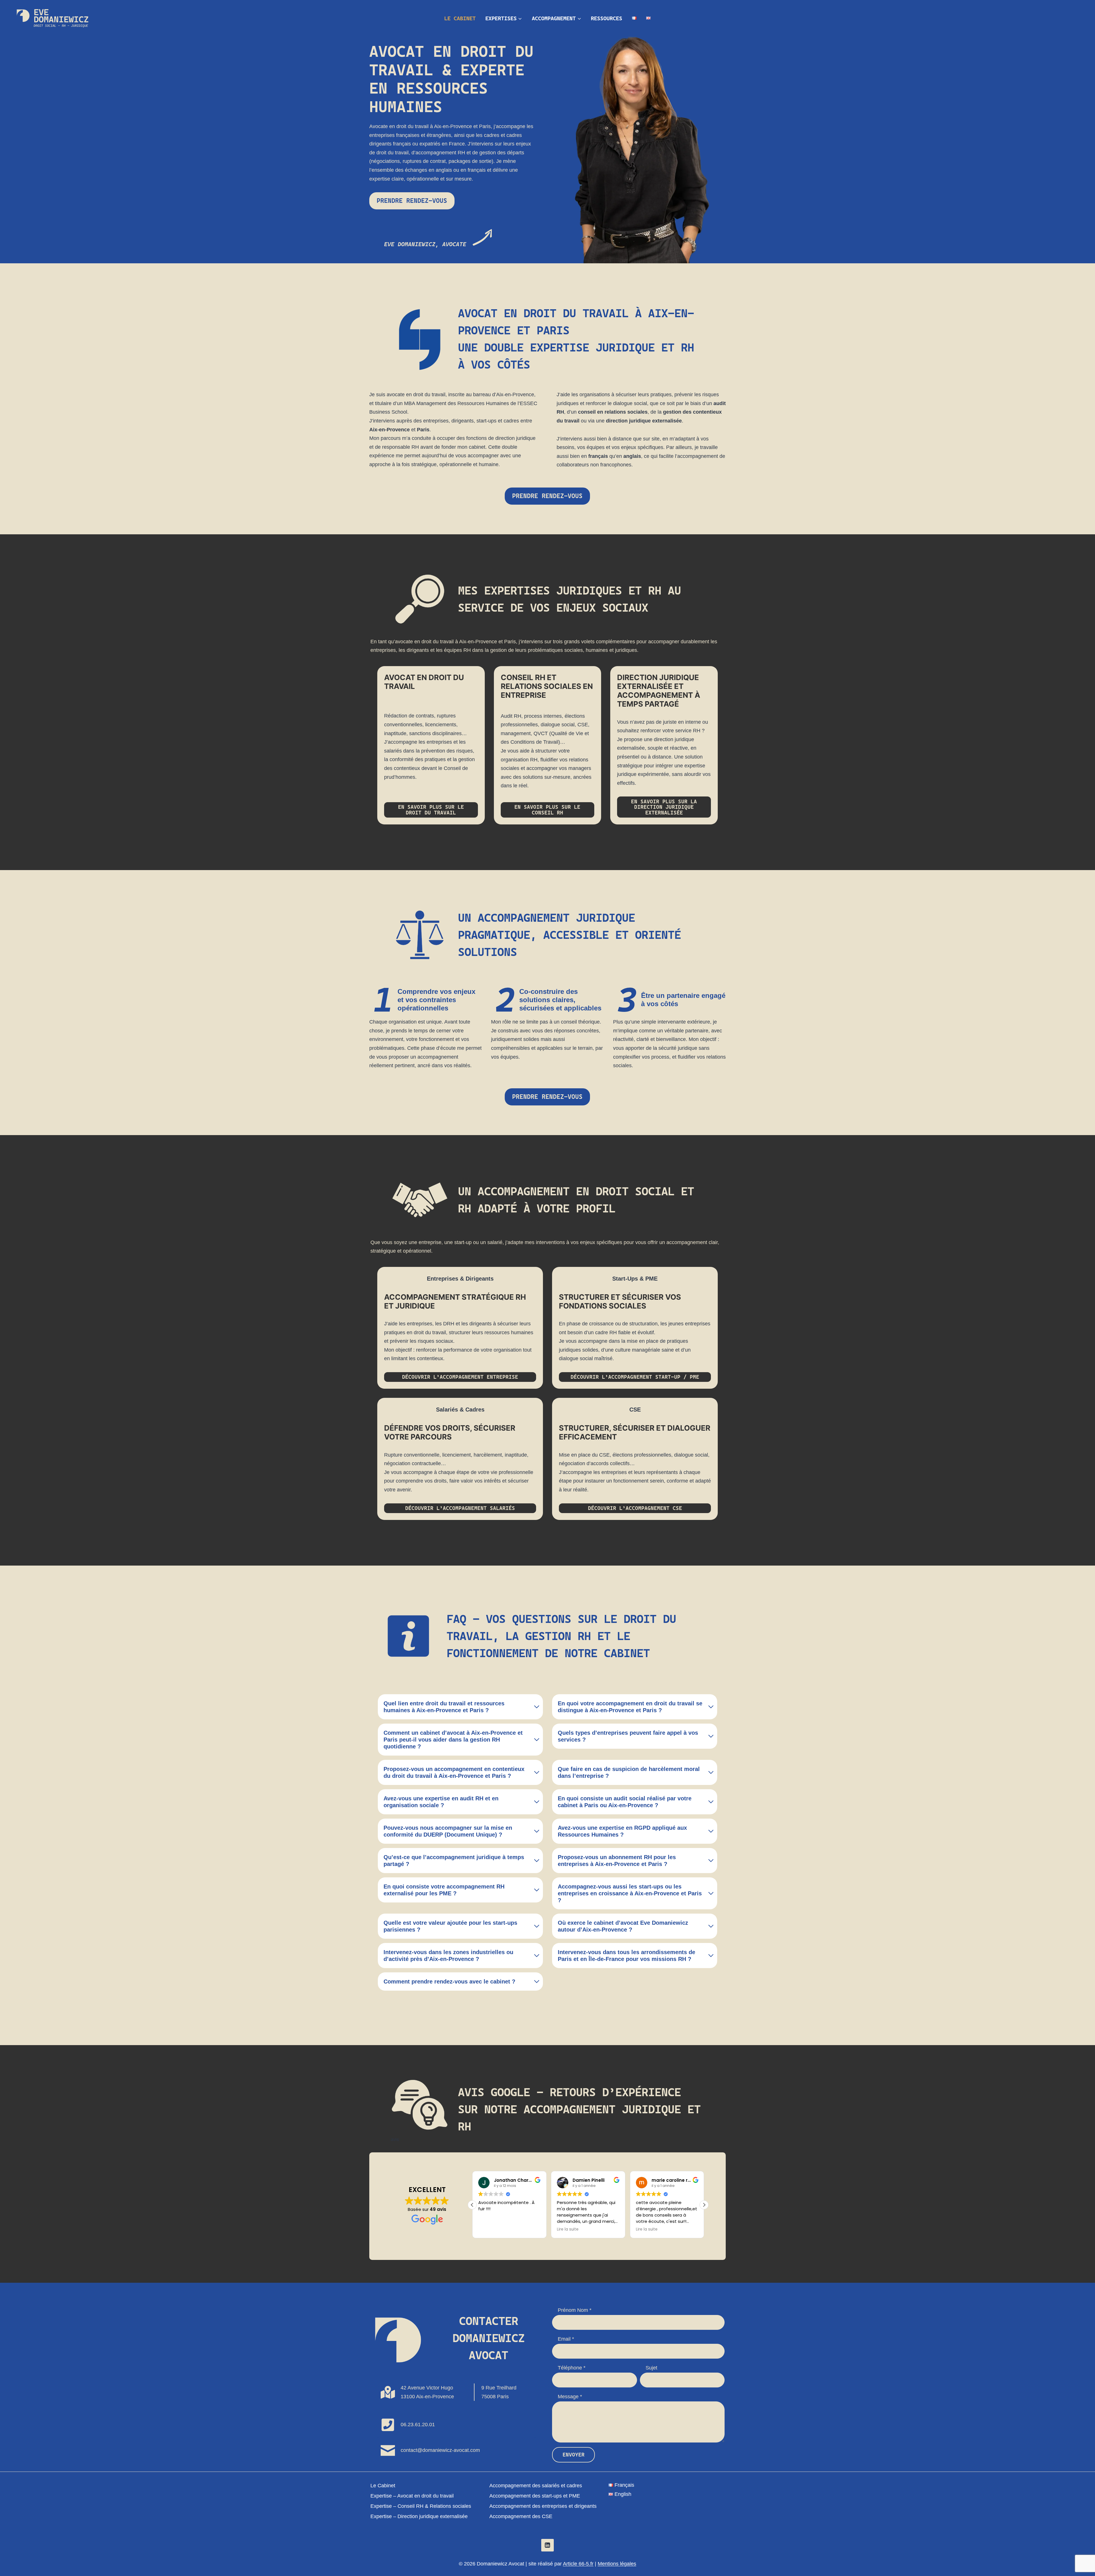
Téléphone (572, 2368)
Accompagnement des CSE (521, 2516)
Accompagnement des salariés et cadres (536, 2486)
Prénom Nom (575, 2310)
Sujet (651, 2368)
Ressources (607, 18)
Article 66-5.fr (578, 2564)
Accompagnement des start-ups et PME (535, 2496)
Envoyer (574, 2455)
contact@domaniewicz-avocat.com (440, 2450)
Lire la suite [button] (489, 2229)
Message (570, 2397)
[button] (704, 2205)
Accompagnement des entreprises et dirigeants (543, 2506)
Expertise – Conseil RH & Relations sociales (421, 2506)
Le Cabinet (460, 18)
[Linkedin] (547, 2545)
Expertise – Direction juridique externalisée (419, 2516)
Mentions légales (617, 2564)
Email (566, 2339)
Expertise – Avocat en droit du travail (412, 2496)
